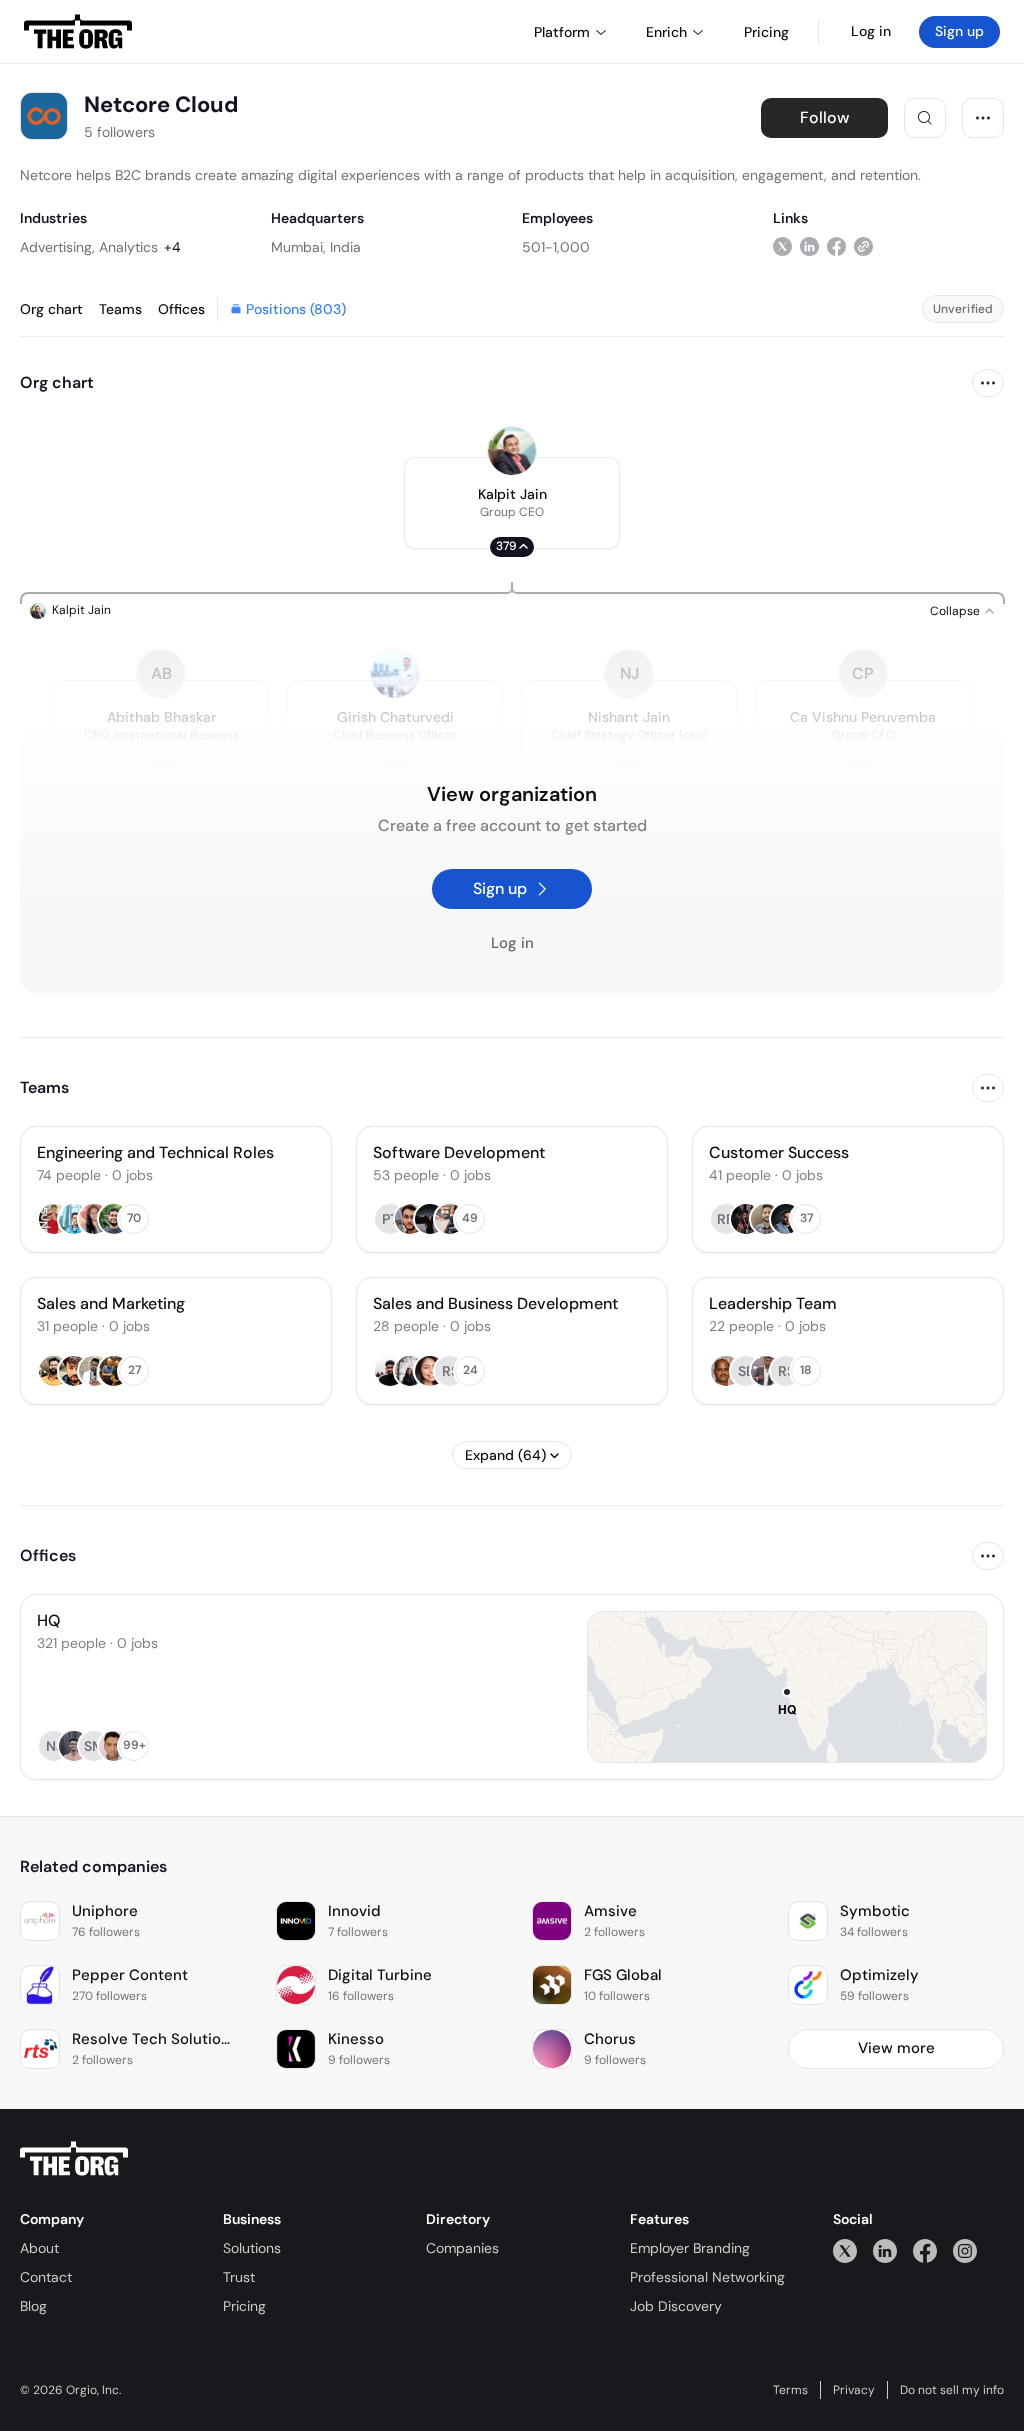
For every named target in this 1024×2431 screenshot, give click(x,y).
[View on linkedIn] (809, 246)
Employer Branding (690, 2248)
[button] (512, 503)
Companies (462, 2248)
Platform (562, 32)
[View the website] (863, 246)
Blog (33, 2306)
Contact (46, 2277)
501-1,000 (556, 247)
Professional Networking (707, 2277)
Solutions (252, 2248)
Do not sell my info (952, 2390)
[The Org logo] (74, 2159)
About (39, 2248)
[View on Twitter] (782, 246)
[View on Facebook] (836, 246)
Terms (790, 2390)
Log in (871, 31)
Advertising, (57, 247)
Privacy (854, 2390)
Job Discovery (676, 2306)
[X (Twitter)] (845, 2250)
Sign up (959, 31)
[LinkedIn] (885, 2250)
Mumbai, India (316, 247)
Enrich (666, 32)
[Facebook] (925, 2250)
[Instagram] (965, 2250)
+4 (172, 247)
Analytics (128, 247)
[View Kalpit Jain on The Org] (512, 451)
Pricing (244, 2306)
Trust (239, 2277)
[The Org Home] (78, 32)
